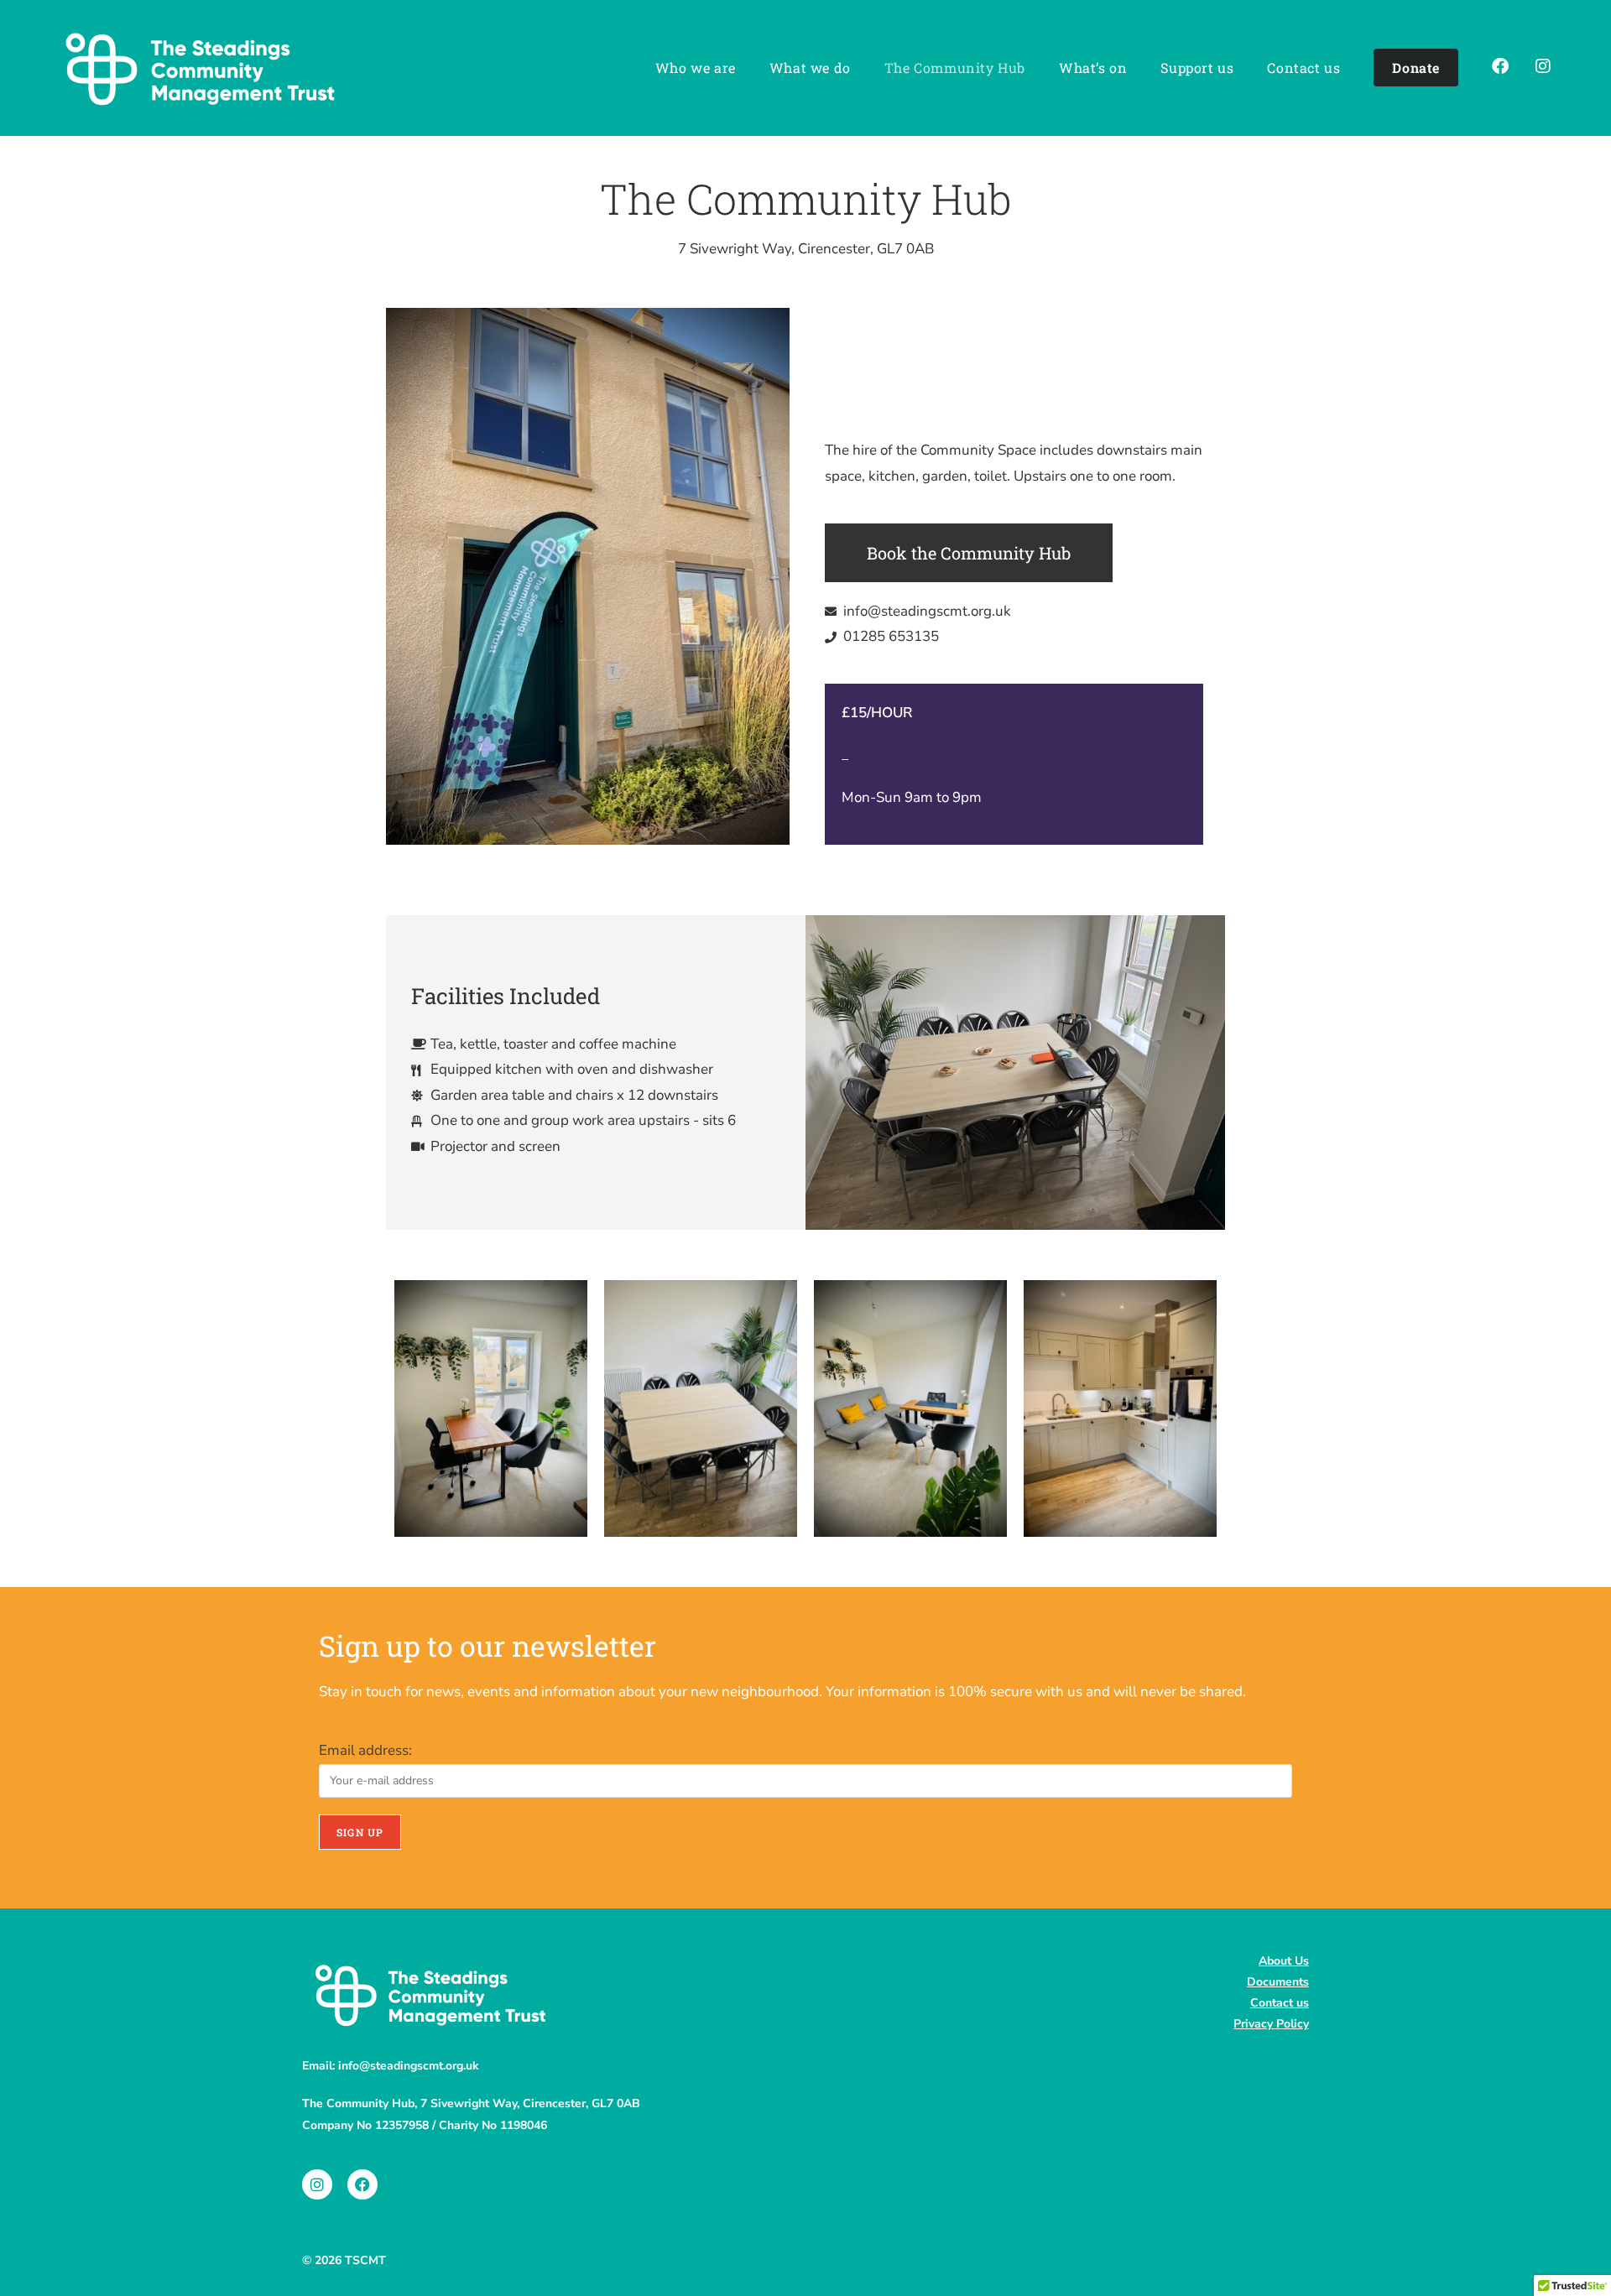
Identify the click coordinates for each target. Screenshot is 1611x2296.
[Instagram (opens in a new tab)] (1546, 67)
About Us (1284, 1961)
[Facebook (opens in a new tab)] (1504, 67)
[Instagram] (317, 2184)
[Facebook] (362, 2184)
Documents (1278, 1982)
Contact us (1280, 2003)
